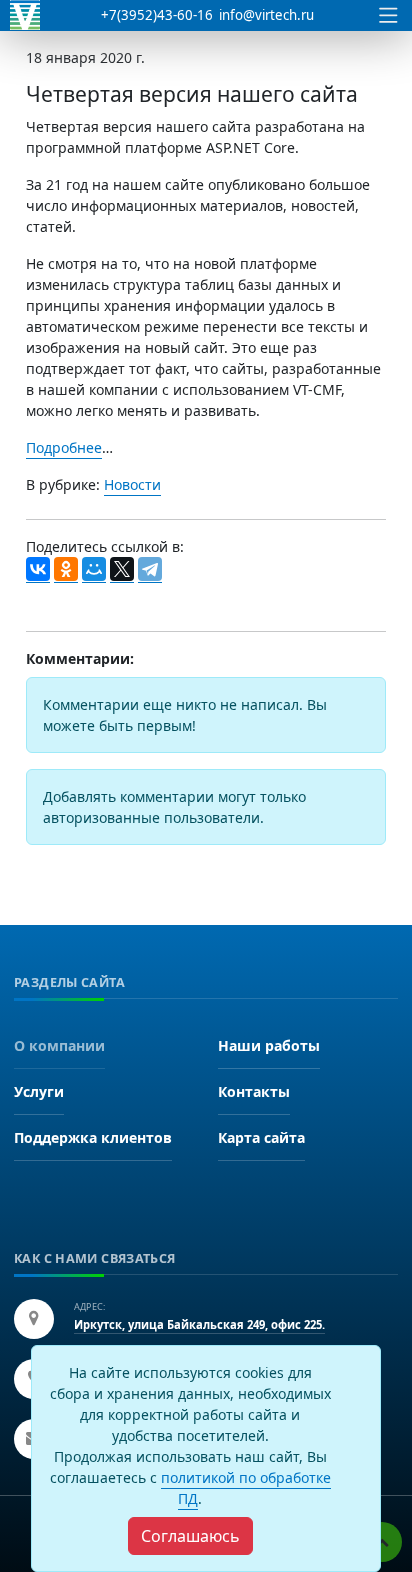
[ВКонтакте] (38, 570)
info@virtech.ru (266, 15)
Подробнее (64, 447)
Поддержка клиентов (93, 1137)
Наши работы (269, 1045)
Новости (132, 484)
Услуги (39, 1091)
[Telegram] (150, 570)
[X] (122, 570)
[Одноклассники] (66, 570)
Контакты (254, 1091)
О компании (59, 1045)
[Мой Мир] (94, 570)
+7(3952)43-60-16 (157, 15)
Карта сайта (261, 1137)
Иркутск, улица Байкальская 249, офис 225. (199, 1324)
